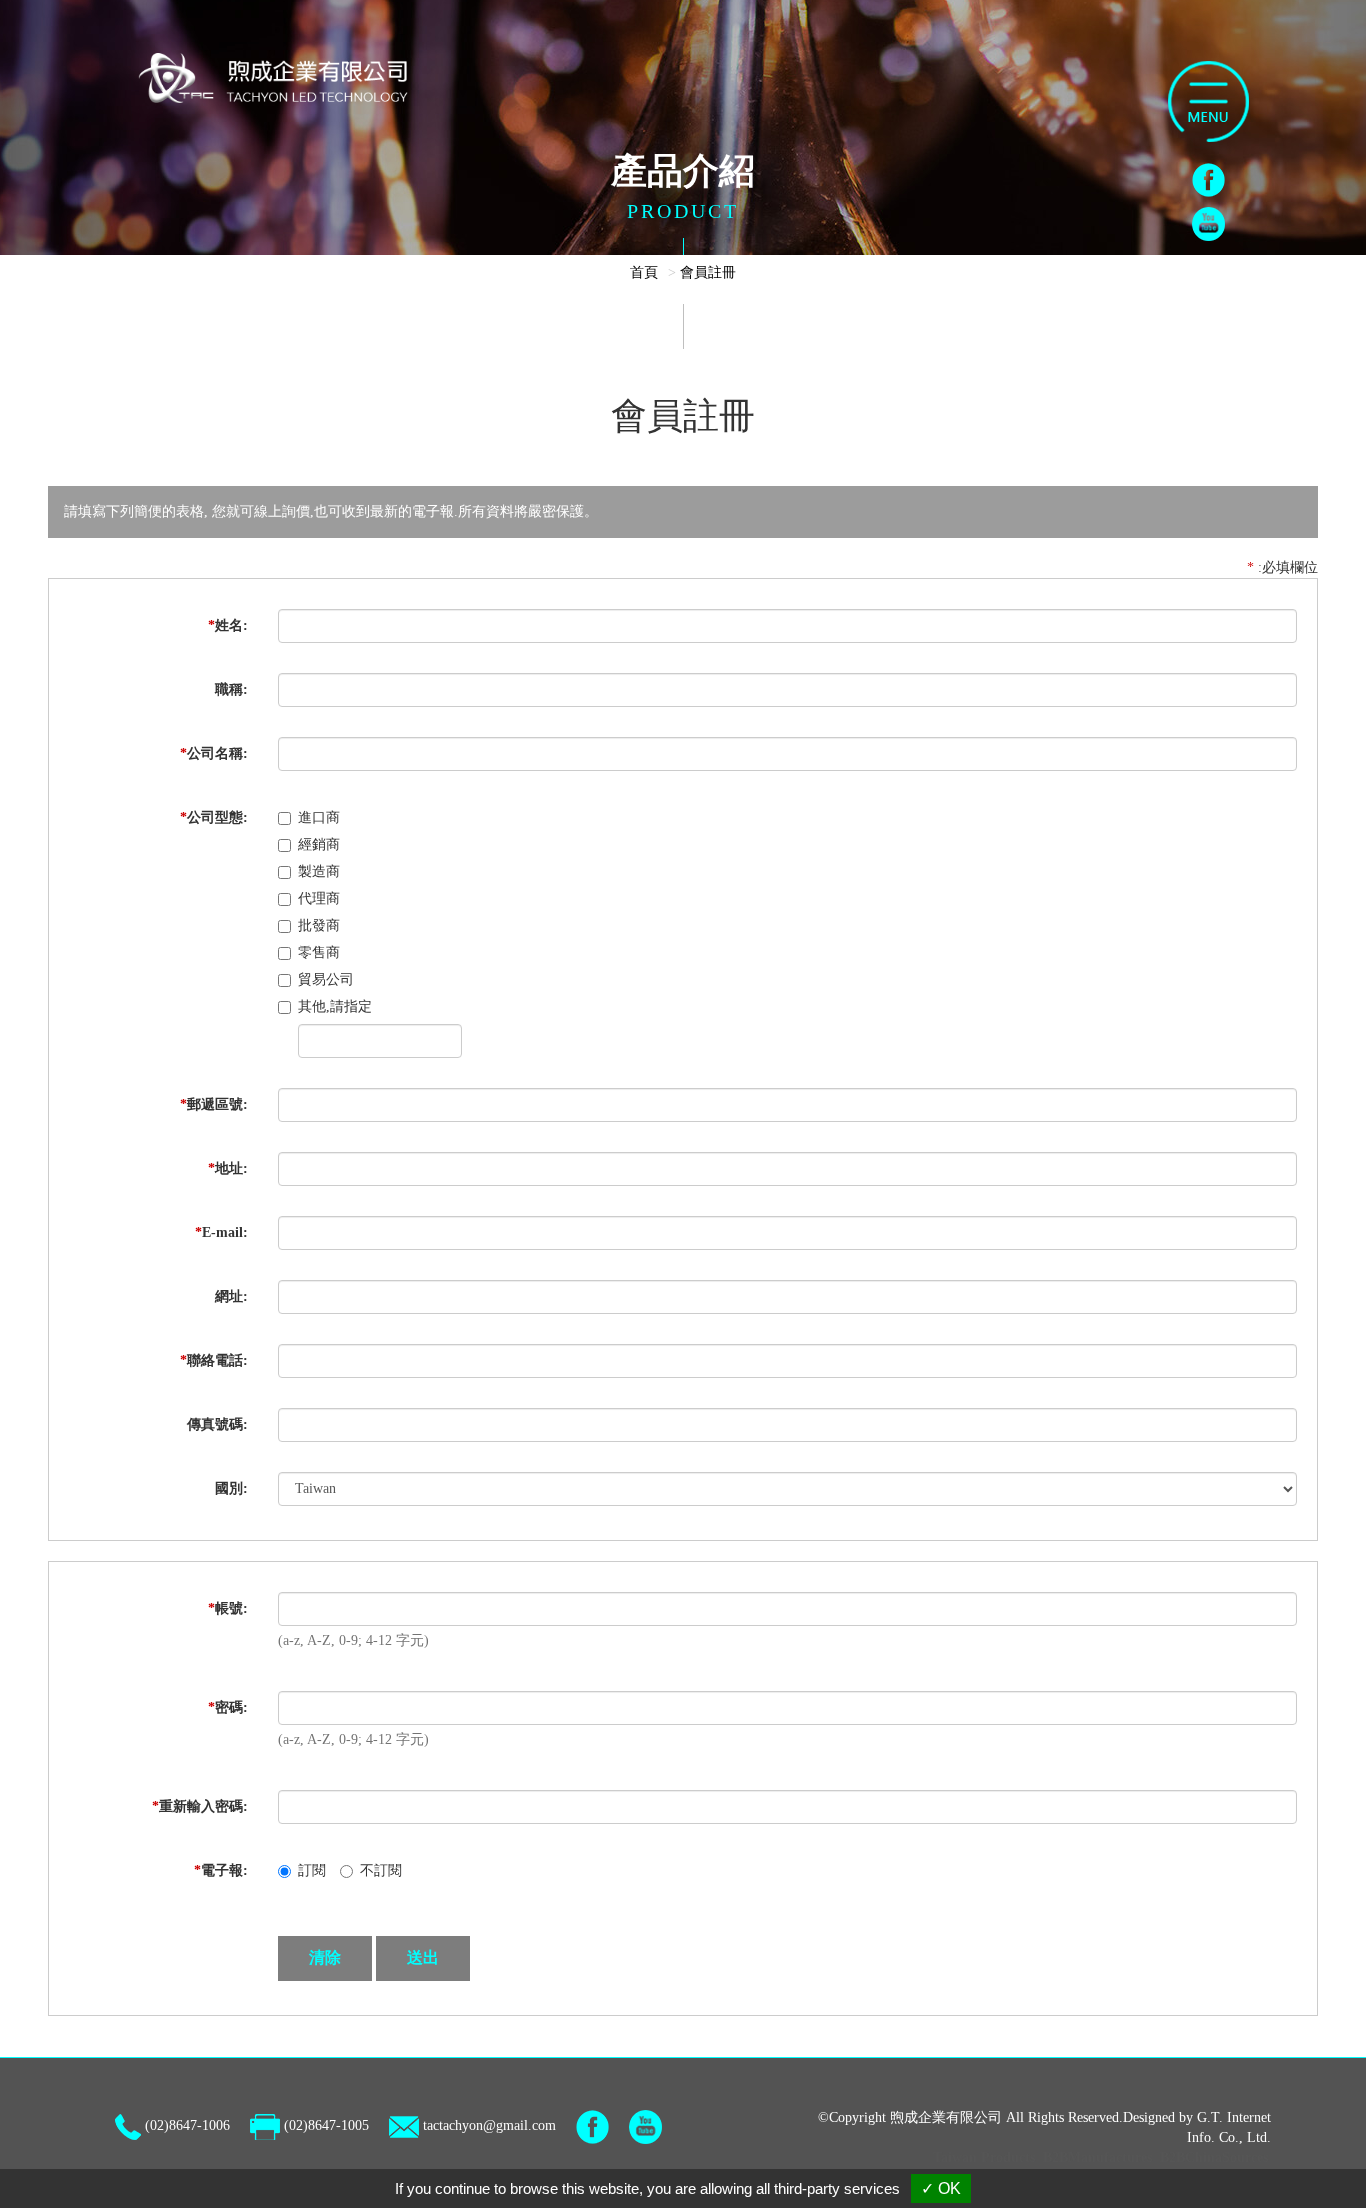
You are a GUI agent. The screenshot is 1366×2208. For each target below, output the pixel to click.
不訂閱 (381, 1870)
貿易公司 (326, 979)
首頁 (644, 272)
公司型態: (214, 817)
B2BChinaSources (1214, 2157)
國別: (231, 1488)
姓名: (228, 625)
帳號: (228, 1608)
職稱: (231, 689)
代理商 (319, 898)
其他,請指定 (335, 1006)
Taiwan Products (984, 2157)
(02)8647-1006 (187, 2125)
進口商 (319, 817)
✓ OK (941, 2188)
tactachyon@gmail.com (489, 2125)
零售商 (319, 952)
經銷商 (319, 844)
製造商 (319, 871)
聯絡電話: (214, 1360)
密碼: (228, 1707)
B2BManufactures (1097, 2157)
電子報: (221, 1870)
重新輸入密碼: (200, 1806)
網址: (231, 1296)
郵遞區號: (214, 1104)
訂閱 (312, 1870)
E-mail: (221, 1232)
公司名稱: (214, 753)
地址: (228, 1168)
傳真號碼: (217, 1424)
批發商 (319, 925)
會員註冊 (708, 272)
